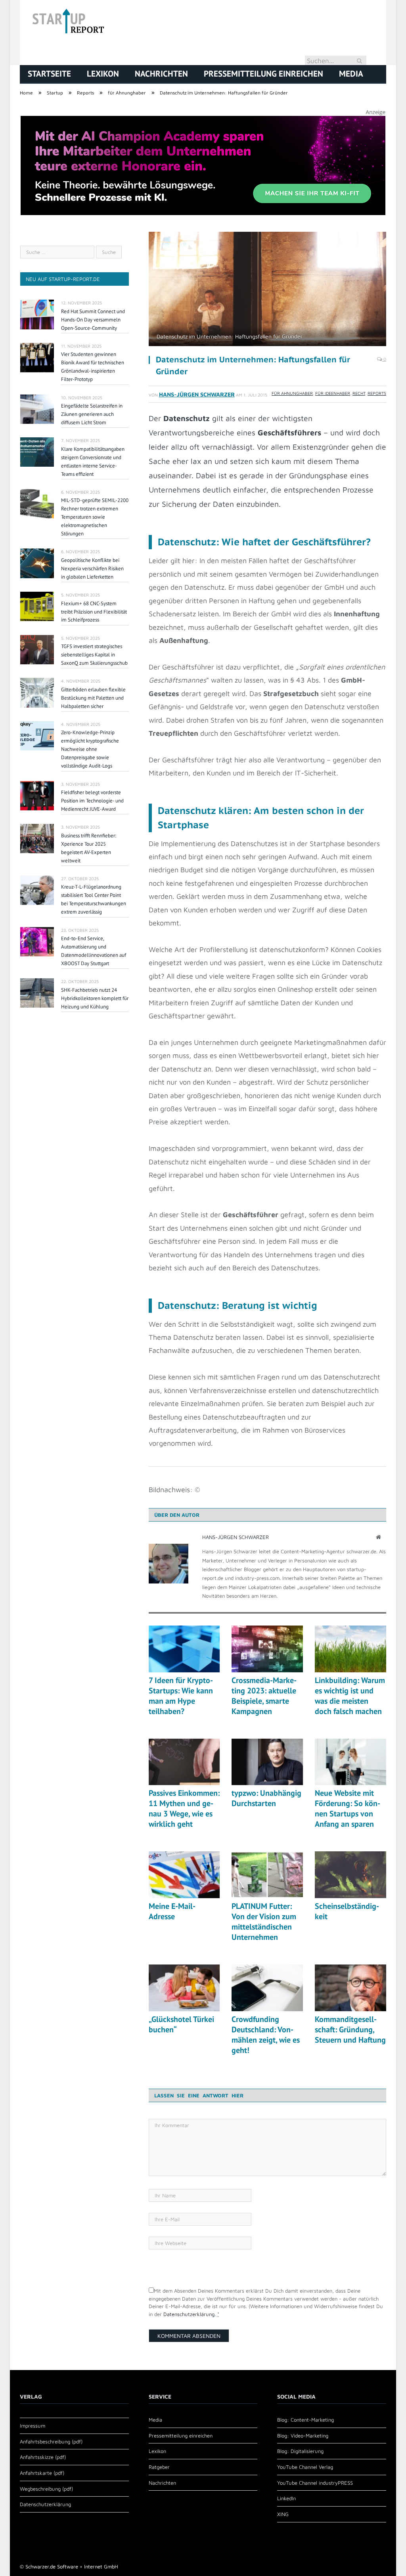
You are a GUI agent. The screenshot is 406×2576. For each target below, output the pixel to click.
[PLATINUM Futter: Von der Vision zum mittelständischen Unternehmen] (267, 1875)
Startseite (49, 74)
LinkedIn (286, 2498)
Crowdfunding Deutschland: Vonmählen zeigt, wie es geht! (266, 2035)
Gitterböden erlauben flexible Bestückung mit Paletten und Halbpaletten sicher (93, 698)
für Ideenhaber (333, 393)
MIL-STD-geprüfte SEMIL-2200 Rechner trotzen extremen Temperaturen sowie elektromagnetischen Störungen (95, 517)
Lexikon (103, 74)
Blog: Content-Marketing (305, 2420)
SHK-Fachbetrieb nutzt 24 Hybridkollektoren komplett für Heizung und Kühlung (95, 998)
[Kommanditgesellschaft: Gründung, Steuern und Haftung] (350, 1988)
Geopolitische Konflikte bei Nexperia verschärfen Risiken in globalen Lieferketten (92, 568)
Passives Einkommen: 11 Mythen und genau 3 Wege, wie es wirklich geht (184, 1808)
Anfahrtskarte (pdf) (42, 2473)
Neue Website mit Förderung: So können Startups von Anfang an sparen (348, 1808)
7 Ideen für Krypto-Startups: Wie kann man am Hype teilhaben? (181, 1696)
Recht (359, 393)
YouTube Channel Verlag (305, 2467)
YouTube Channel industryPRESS (315, 2483)
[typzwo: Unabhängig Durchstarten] (267, 1762)
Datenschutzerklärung (189, 2314)
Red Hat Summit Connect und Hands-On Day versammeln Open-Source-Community (93, 320)
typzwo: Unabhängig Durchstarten (266, 1798)
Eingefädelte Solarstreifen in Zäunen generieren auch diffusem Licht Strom (92, 414)
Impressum (33, 2426)
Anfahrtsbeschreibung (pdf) (51, 2441)
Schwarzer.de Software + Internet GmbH (72, 2566)
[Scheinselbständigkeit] (350, 1875)
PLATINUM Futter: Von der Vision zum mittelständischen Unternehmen (264, 1922)
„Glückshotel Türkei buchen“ (181, 2024)
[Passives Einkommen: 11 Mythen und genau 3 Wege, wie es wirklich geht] (184, 1762)
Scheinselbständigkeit (347, 1911)
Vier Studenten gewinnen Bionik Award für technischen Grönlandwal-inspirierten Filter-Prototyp (93, 367)
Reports (377, 393)
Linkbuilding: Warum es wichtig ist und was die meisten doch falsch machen (350, 1696)
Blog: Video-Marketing (303, 2436)
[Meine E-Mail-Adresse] (184, 1875)
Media (351, 74)
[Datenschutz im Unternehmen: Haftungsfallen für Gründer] (267, 290)
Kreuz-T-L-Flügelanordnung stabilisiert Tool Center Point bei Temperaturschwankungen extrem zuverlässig (94, 899)
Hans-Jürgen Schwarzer (197, 394)
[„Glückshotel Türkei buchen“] (184, 1988)
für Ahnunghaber (292, 393)
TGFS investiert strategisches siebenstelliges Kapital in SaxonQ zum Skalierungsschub (94, 655)
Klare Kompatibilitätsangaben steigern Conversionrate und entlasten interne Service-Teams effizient (93, 462)
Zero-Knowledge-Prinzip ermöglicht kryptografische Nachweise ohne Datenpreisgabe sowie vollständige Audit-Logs (90, 749)
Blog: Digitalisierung (300, 2451)
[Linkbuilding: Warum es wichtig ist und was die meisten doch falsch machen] (350, 1649)
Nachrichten (161, 74)
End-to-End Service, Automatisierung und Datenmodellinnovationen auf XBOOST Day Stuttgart (94, 951)
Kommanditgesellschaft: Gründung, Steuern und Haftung (350, 2030)
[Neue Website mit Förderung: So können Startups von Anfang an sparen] (350, 1762)
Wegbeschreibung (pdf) (46, 2489)
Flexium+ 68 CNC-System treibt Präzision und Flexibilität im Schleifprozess (94, 612)
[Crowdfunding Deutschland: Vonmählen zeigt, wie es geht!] (267, 1988)
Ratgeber (159, 2467)
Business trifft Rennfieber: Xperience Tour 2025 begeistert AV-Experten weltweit (89, 848)
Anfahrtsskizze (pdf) (43, 2457)
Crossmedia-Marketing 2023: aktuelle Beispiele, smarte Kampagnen (264, 1696)
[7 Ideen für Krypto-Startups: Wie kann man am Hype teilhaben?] (184, 1649)
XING (283, 2514)
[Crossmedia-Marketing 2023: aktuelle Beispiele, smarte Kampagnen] (267, 1649)
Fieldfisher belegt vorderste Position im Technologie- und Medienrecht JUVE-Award (92, 801)
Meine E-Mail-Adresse (172, 1911)
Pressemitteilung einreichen (263, 74)
